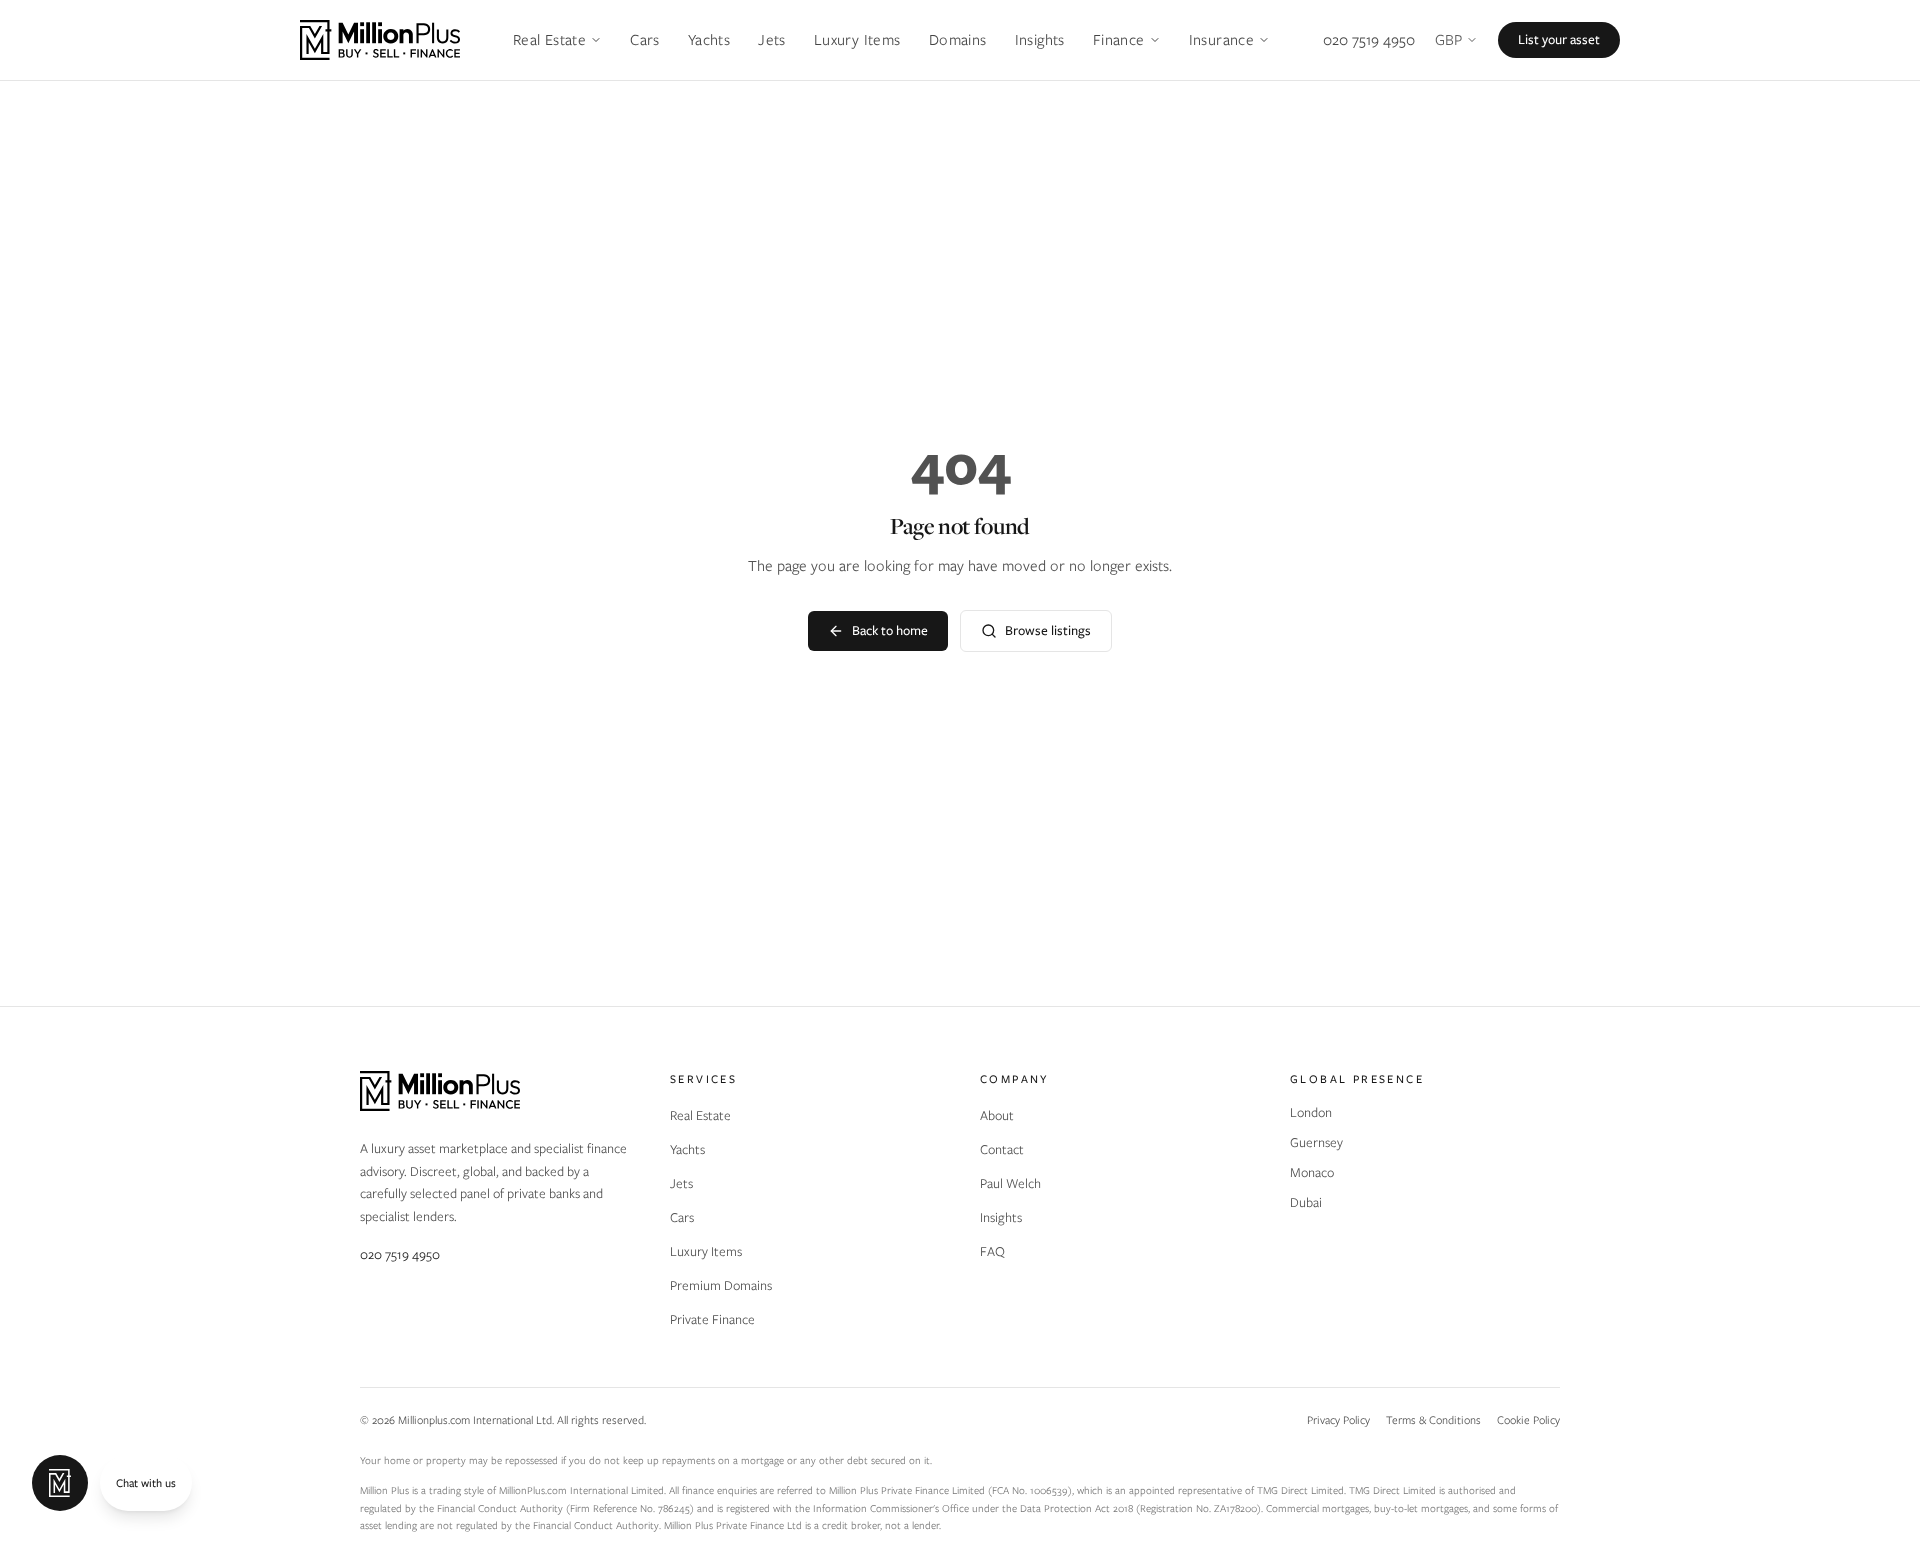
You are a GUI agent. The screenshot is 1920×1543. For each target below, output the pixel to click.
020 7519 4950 (1369, 40)
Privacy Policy (1338, 1420)
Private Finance (712, 1319)
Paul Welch (1010, 1183)
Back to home (890, 630)
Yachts (709, 40)
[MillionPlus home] (380, 40)
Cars (645, 40)
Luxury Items (857, 40)
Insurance (1222, 40)
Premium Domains (721, 1285)
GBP (1448, 40)
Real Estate (549, 40)
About (997, 1115)
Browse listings (1048, 630)
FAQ (992, 1251)
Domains (958, 40)
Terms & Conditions (1433, 1420)
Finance (1119, 40)
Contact (1002, 1149)
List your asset (1559, 39)
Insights (1040, 40)
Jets (772, 40)
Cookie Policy (1528, 1420)
